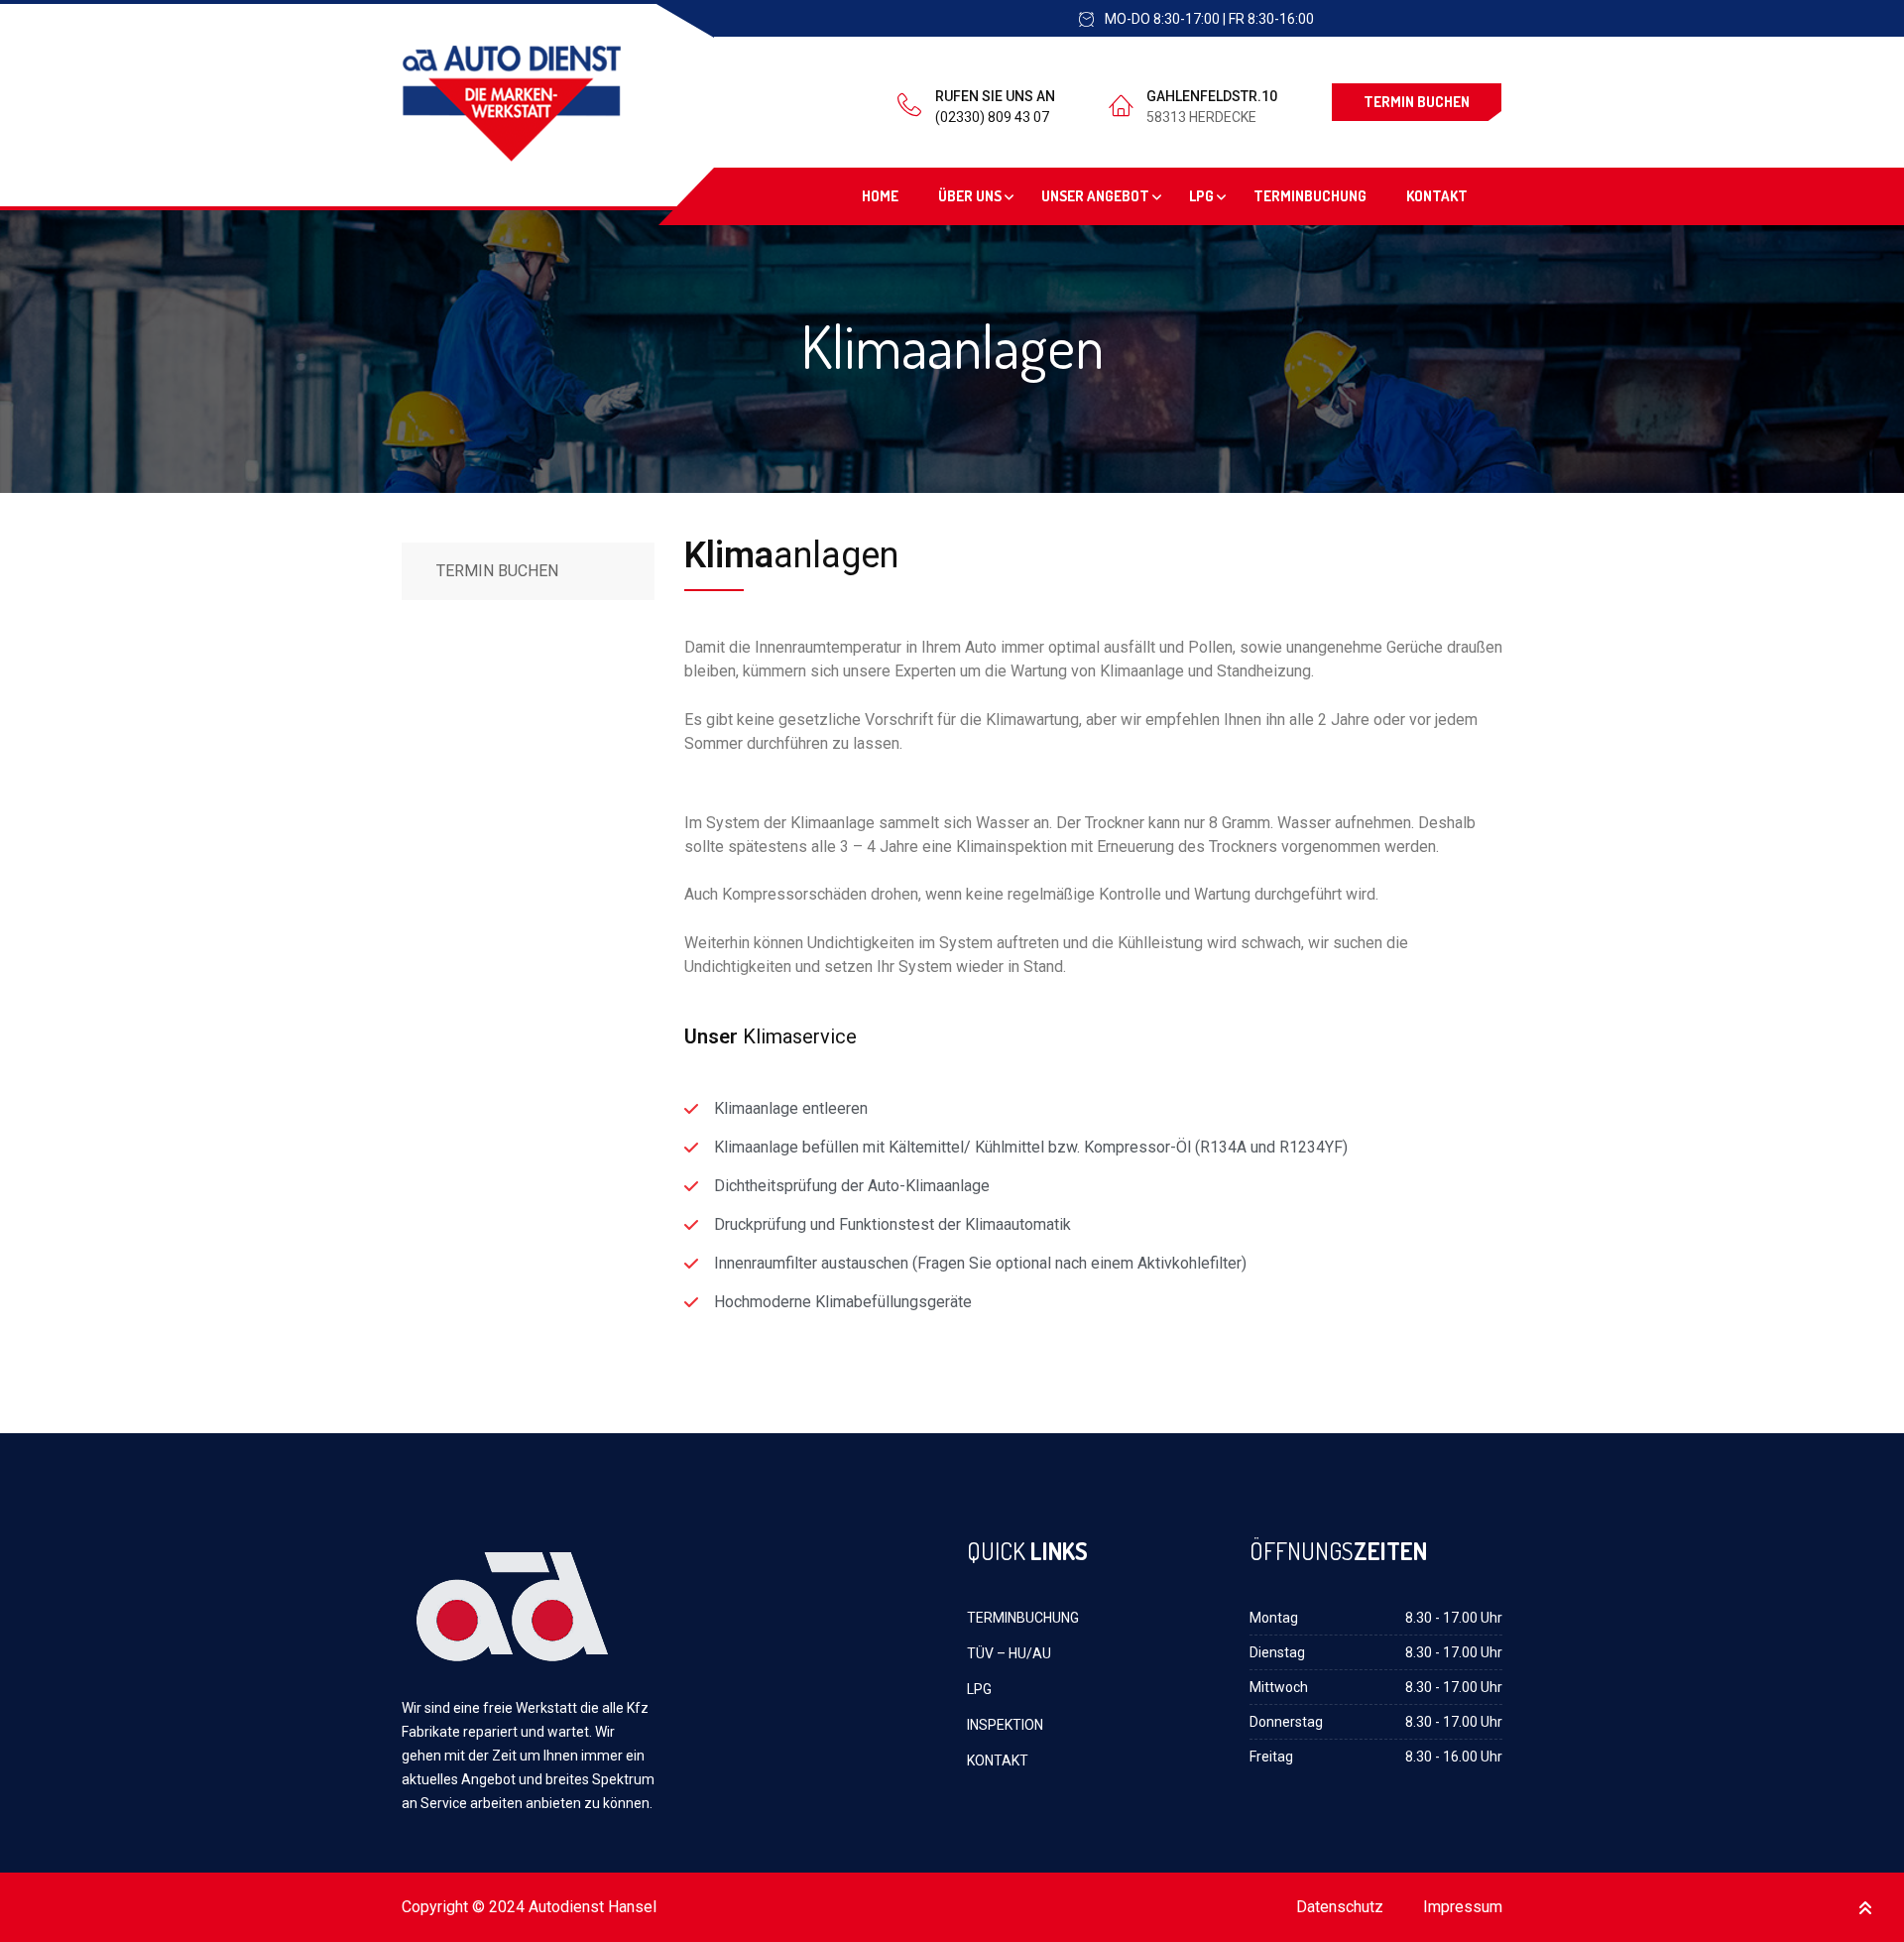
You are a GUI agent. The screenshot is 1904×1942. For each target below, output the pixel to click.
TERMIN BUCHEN (1417, 102)
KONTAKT (1437, 196)
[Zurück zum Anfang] (1865, 1908)
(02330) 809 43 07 (992, 117)
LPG (1201, 196)
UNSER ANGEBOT (1095, 196)
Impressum (1463, 1907)
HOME (880, 196)
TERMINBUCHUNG (1310, 196)
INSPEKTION (1005, 1725)
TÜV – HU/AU (1009, 1653)
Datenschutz (1340, 1907)
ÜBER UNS (970, 196)
